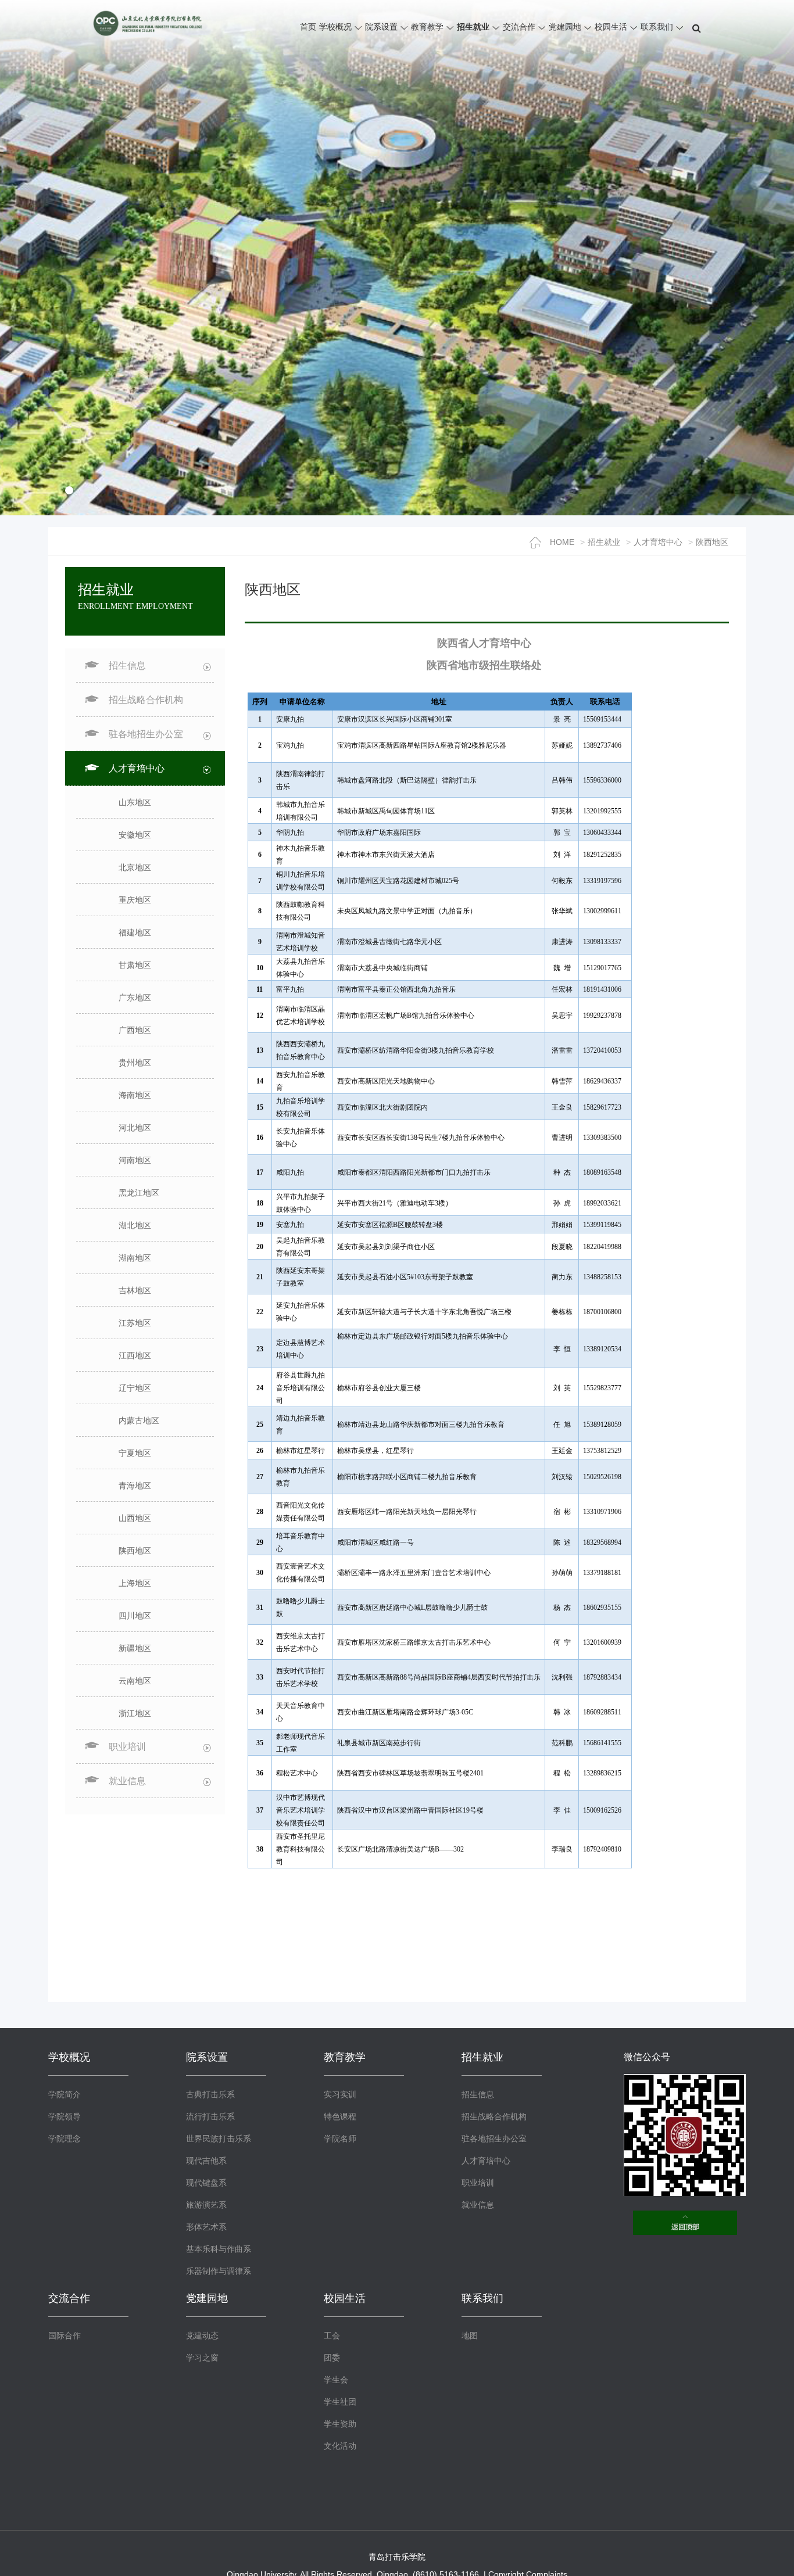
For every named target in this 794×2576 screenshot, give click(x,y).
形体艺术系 (206, 2227)
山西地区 (135, 1518)
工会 (332, 2335)
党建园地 (565, 27)
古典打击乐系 (210, 2094)
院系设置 (381, 27)
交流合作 (519, 27)
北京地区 (135, 867)
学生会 (336, 2380)
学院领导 (65, 2116)
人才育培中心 (658, 542)
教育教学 (427, 27)
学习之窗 (202, 2358)
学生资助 (340, 2424)
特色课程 (340, 2116)
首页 (308, 27)
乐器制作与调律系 (219, 2271)
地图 (470, 2335)
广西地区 (135, 1030)
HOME (562, 542)
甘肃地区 (135, 965)
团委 (332, 2358)
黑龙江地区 (139, 1193)
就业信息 (478, 2205)
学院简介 (65, 2094)
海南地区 (135, 1095)
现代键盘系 (206, 2183)
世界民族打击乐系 (219, 2139)
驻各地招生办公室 (494, 2139)
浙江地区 (135, 1713)
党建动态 (202, 2335)
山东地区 (135, 802)
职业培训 (478, 2183)
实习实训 (340, 2094)
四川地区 (135, 1616)
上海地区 (135, 1583)
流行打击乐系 (210, 2116)
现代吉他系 (206, 2161)
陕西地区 (712, 542)
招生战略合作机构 (146, 700)
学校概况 (335, 27)
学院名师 (340, 2139)
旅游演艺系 (206, 2205)
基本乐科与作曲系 (219, 2249)
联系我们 (657, 27)
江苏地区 (135, 1323)
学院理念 (65, 2139)
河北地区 (135, 1128)
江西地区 (135, 1355)
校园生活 (611, 27)
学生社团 (340, 2402)
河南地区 (135, 1160)
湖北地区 (135, 1225)
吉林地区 (135, 1290)
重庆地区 (135, 900)
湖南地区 (135, 1258)
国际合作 (65, 2335)
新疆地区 (135, 1648)
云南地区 (135, 1681)
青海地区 (135, 1486)
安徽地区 (135, 835)
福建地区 (135, 932)
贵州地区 (135, 1063)
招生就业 (473, 27)
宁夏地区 (135, 1453)
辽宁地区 (135, 1388)
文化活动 (340, 2446)
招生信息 (478, 2094)
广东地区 (135, 998)
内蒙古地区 (139, 1420)
